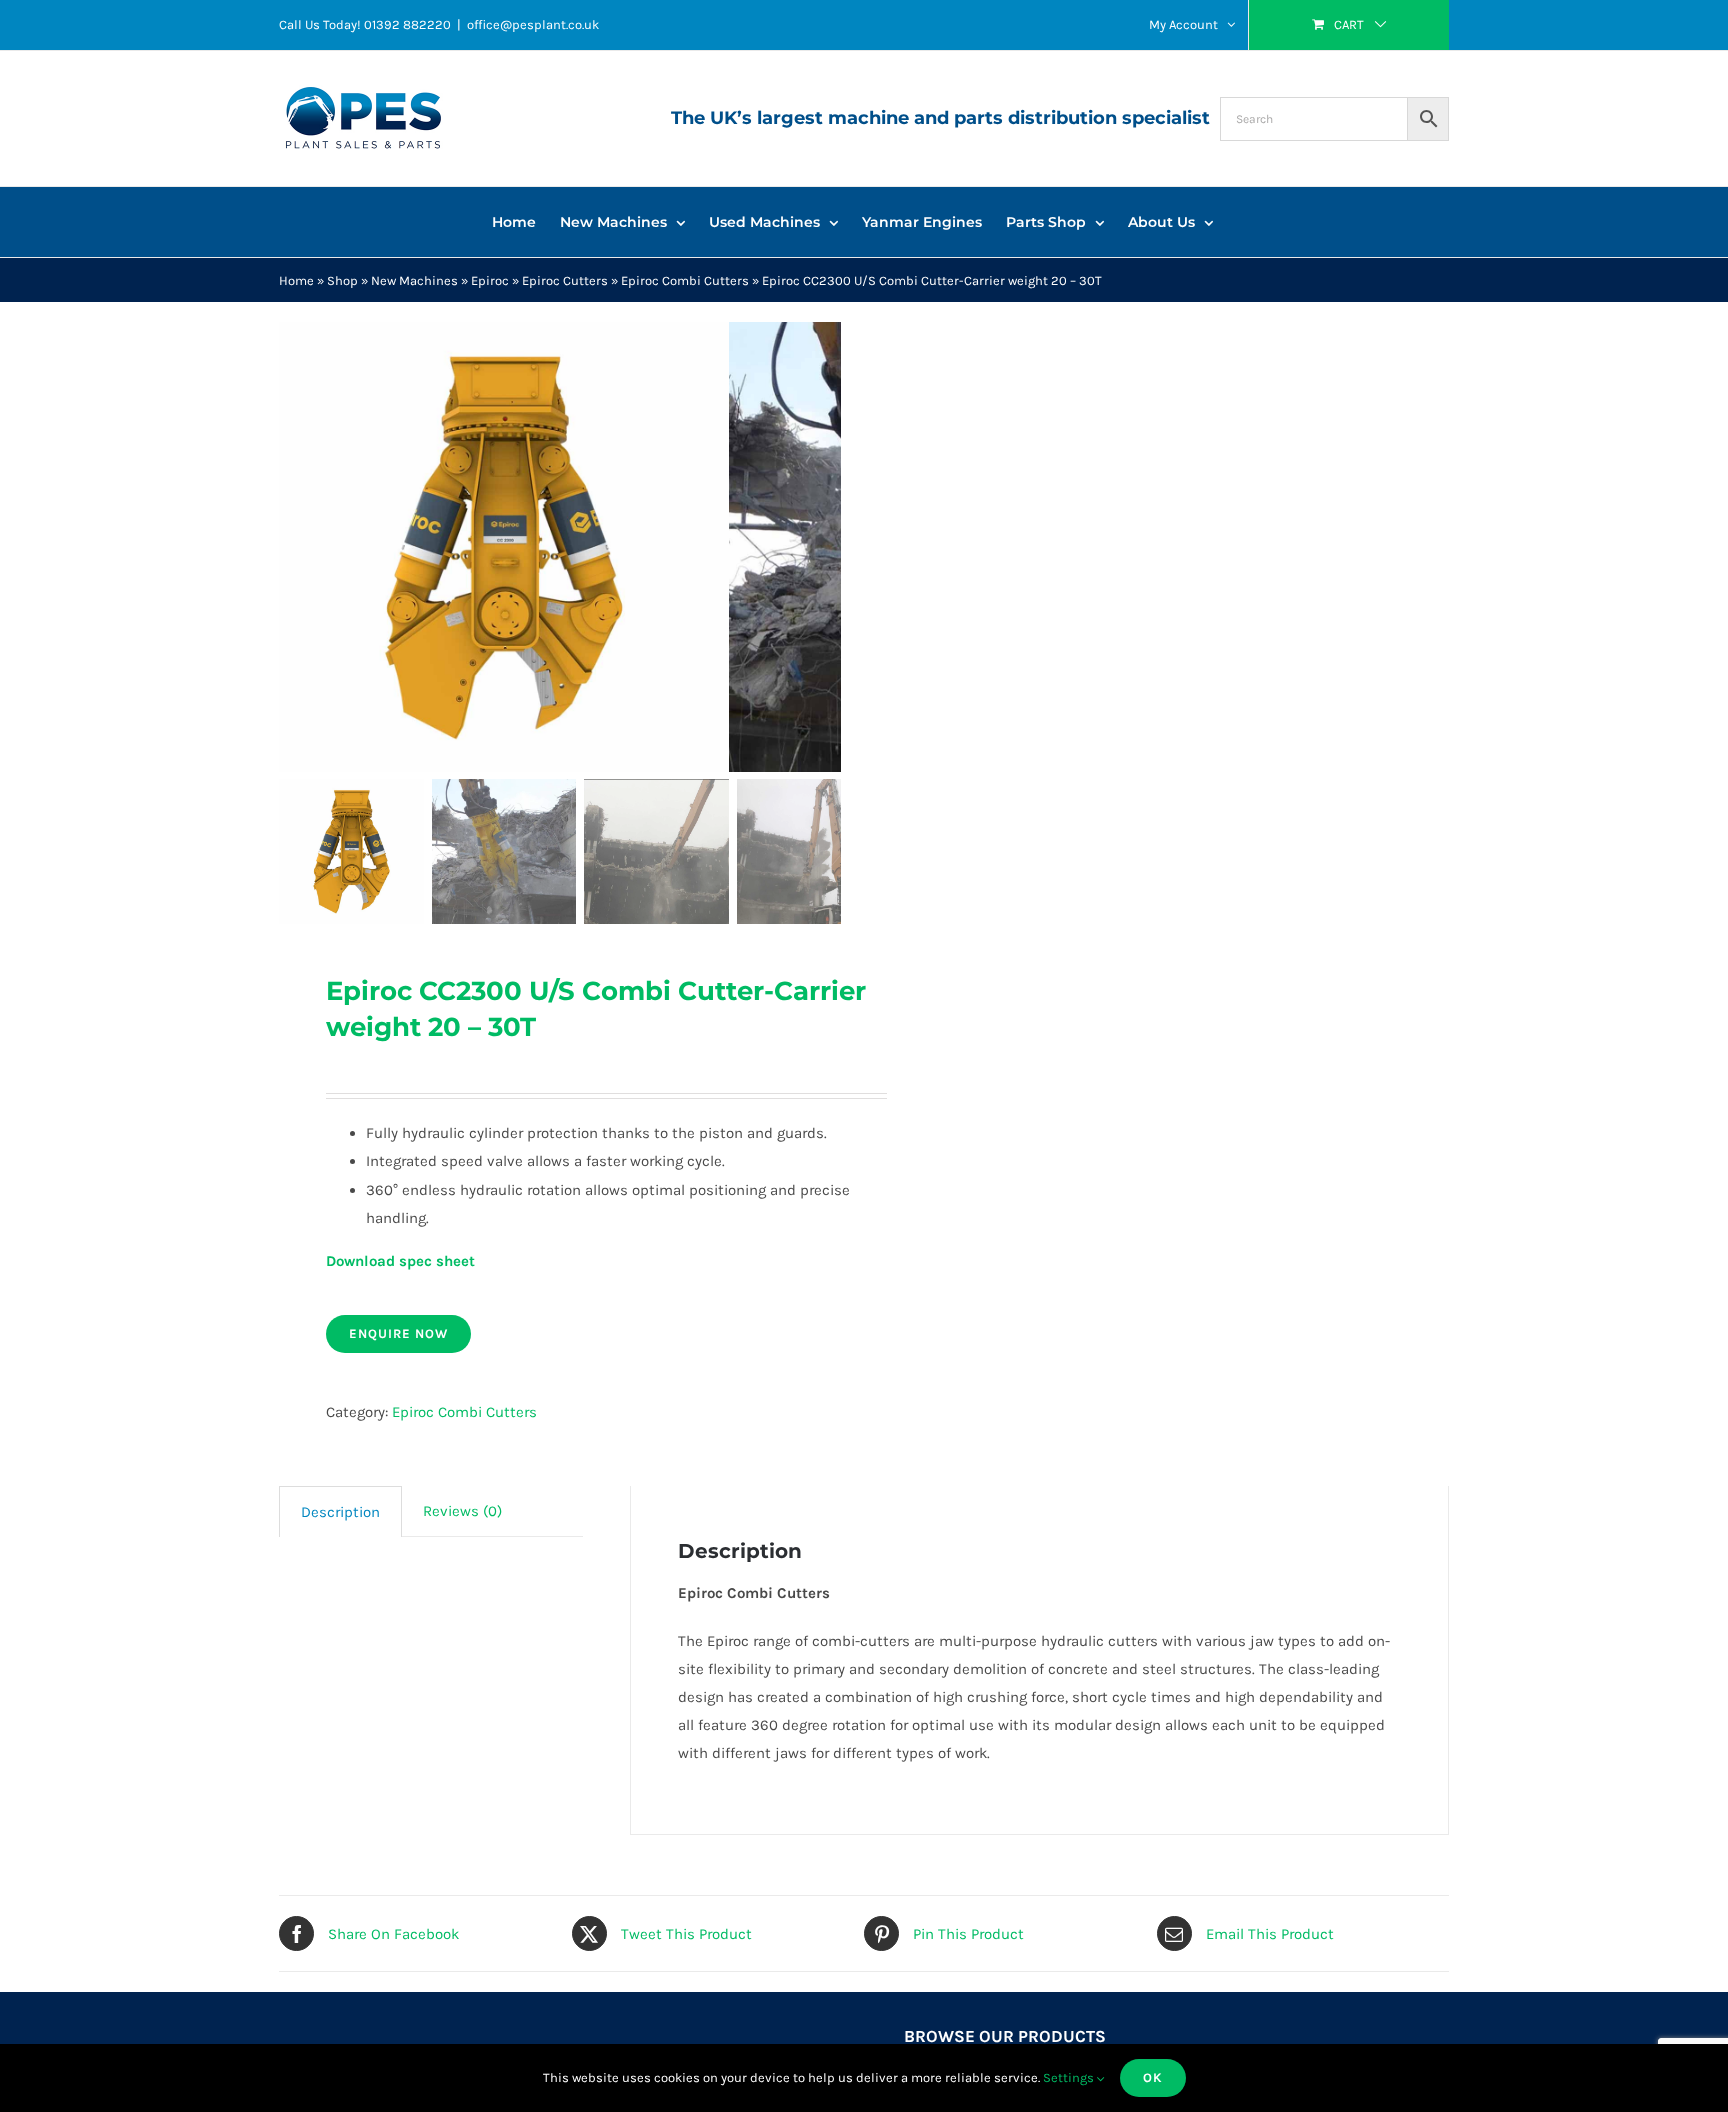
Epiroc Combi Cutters (685, 280)
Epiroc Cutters (565, 280)
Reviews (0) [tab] (462, 1511)
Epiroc (490, 280)
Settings (1070, 2077)
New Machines (414, 280)
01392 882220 (407, 24)
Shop (342, 280)
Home (296, 280)
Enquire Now (398, 1333)
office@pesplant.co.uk (533, 24)
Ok (1153, 2077)
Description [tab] (340, 1512)
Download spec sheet (400, 1261)
